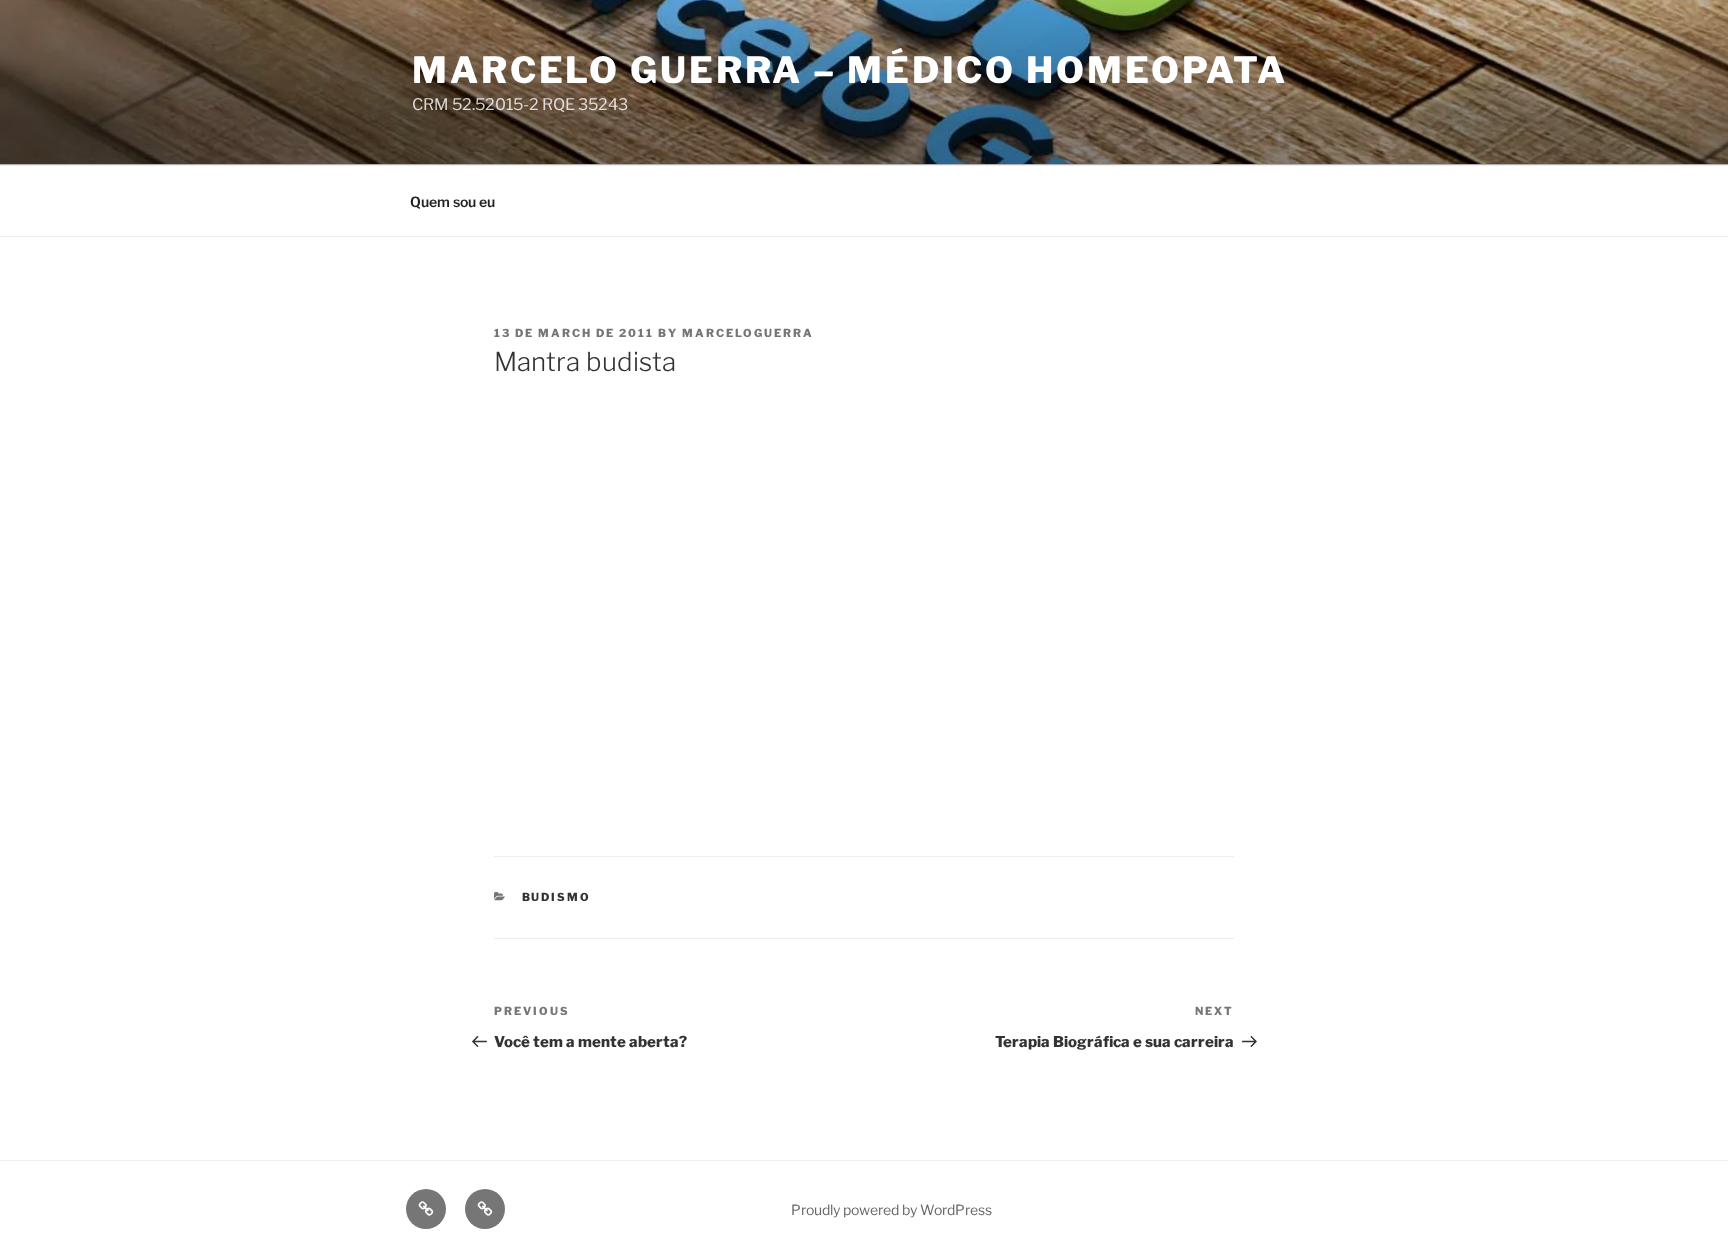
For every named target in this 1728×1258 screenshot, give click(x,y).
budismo (557, 897)
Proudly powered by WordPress (891, 1209)
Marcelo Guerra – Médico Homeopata (850, 70)
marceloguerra (748, 333)
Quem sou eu (452, 201)
